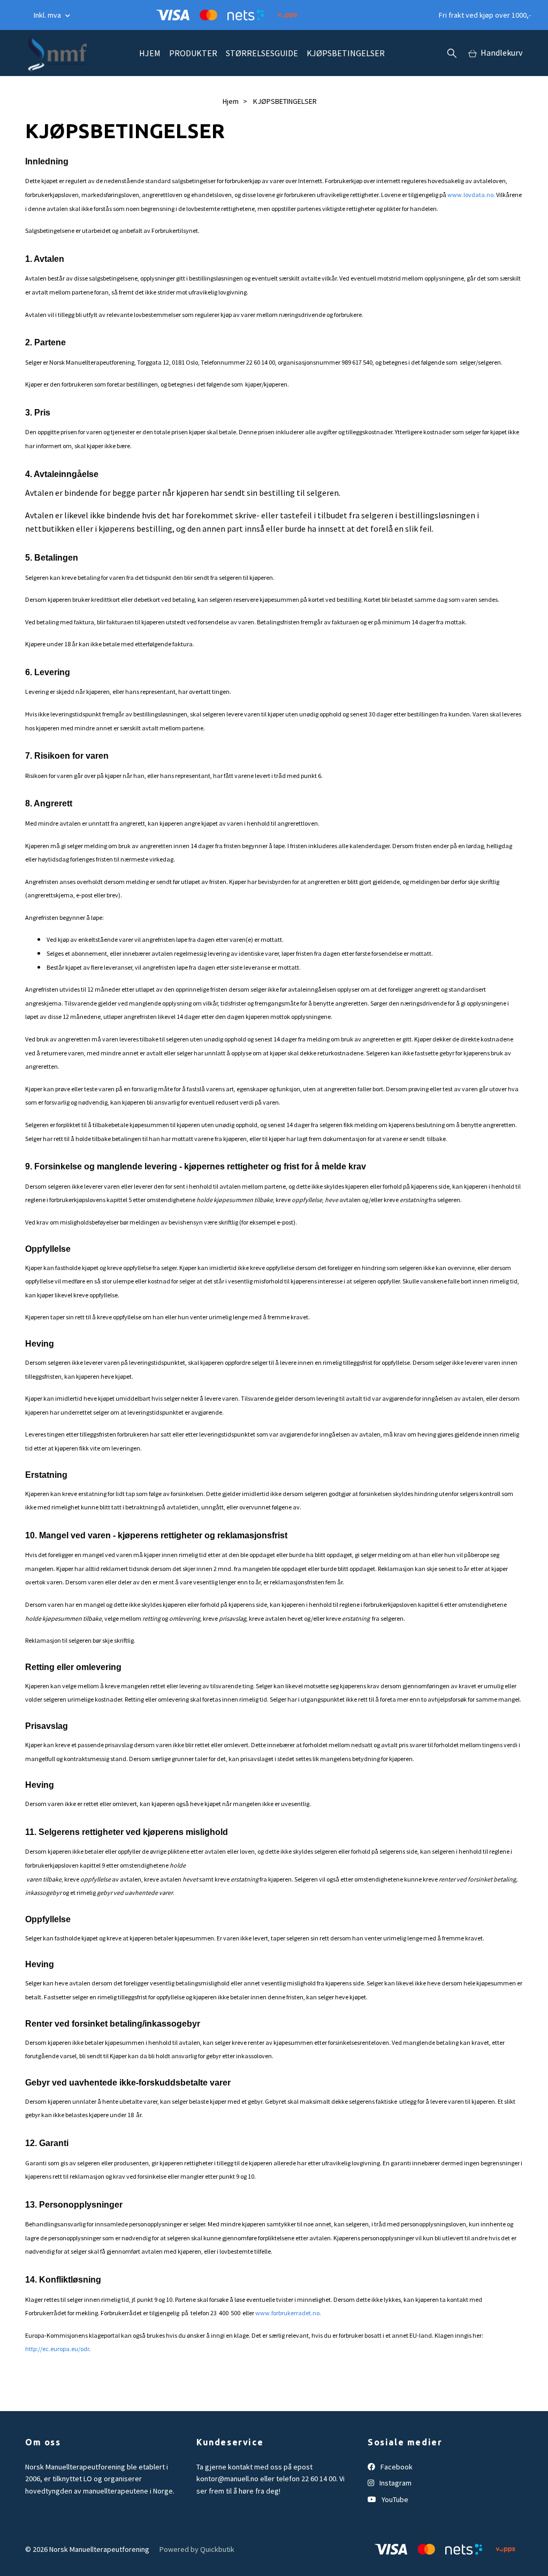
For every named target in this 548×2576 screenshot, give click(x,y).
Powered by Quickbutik (197, 2549)
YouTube (394, 2499)
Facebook (396, 2467)
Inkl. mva (48, 15)
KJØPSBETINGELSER (346, 53)
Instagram (395, 2483)
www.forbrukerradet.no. (288, 2313)
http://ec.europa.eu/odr (57, 2349)
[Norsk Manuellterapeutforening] (56, 53)
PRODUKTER (193, 53)
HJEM (150, 53)
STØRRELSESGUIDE (262, 53)
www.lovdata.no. (471, 195)
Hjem (231, 101)
